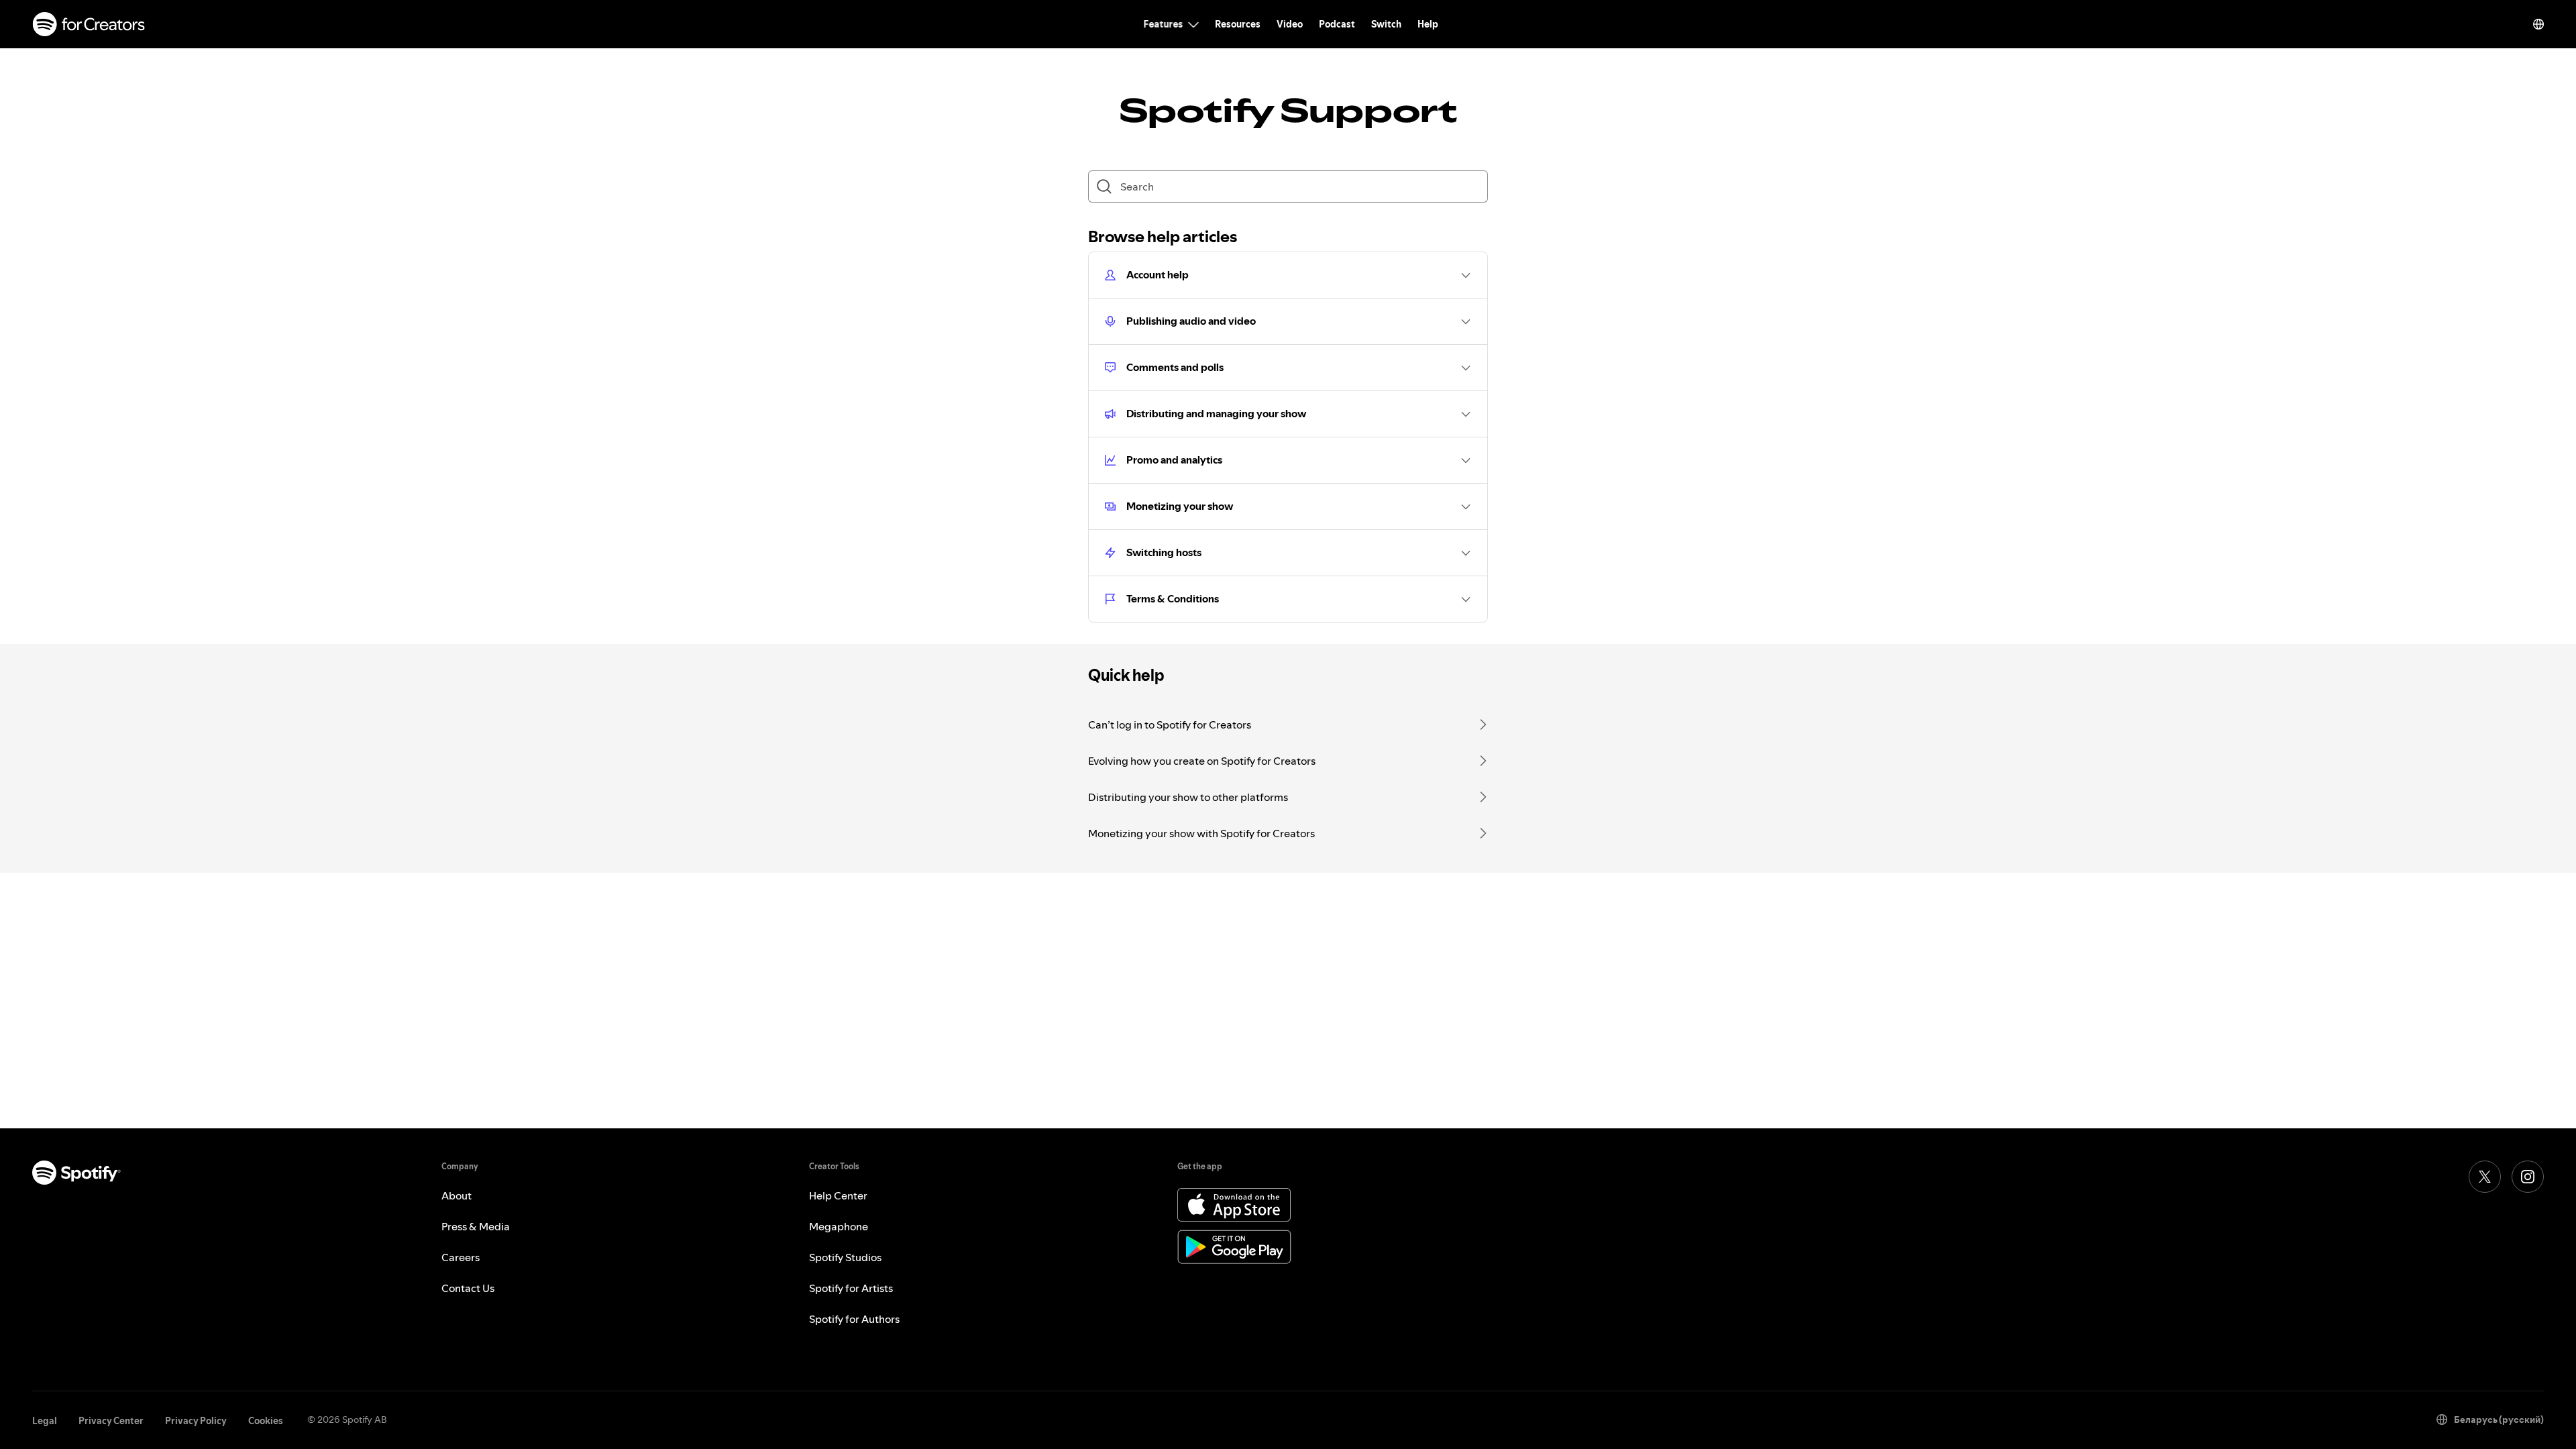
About (457, 1195)
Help (1428, 24)
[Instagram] (2528, 1177)
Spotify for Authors (854, 1319)
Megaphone (839, 1226)
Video (1290, 24)
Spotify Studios (845, 1257)
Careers (461, 1257)
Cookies (266, 1421)
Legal (45, 1421)
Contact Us (468, 1288)
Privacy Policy (196, 1421)
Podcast (1337, 24)
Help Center (838, 1195)
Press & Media (476, 1226)
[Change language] (2538, 24)
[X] (2485, 1177)
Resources (1238, 24)
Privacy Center (111, 1421)
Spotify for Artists (851, 1288)
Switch (1386, 24)
